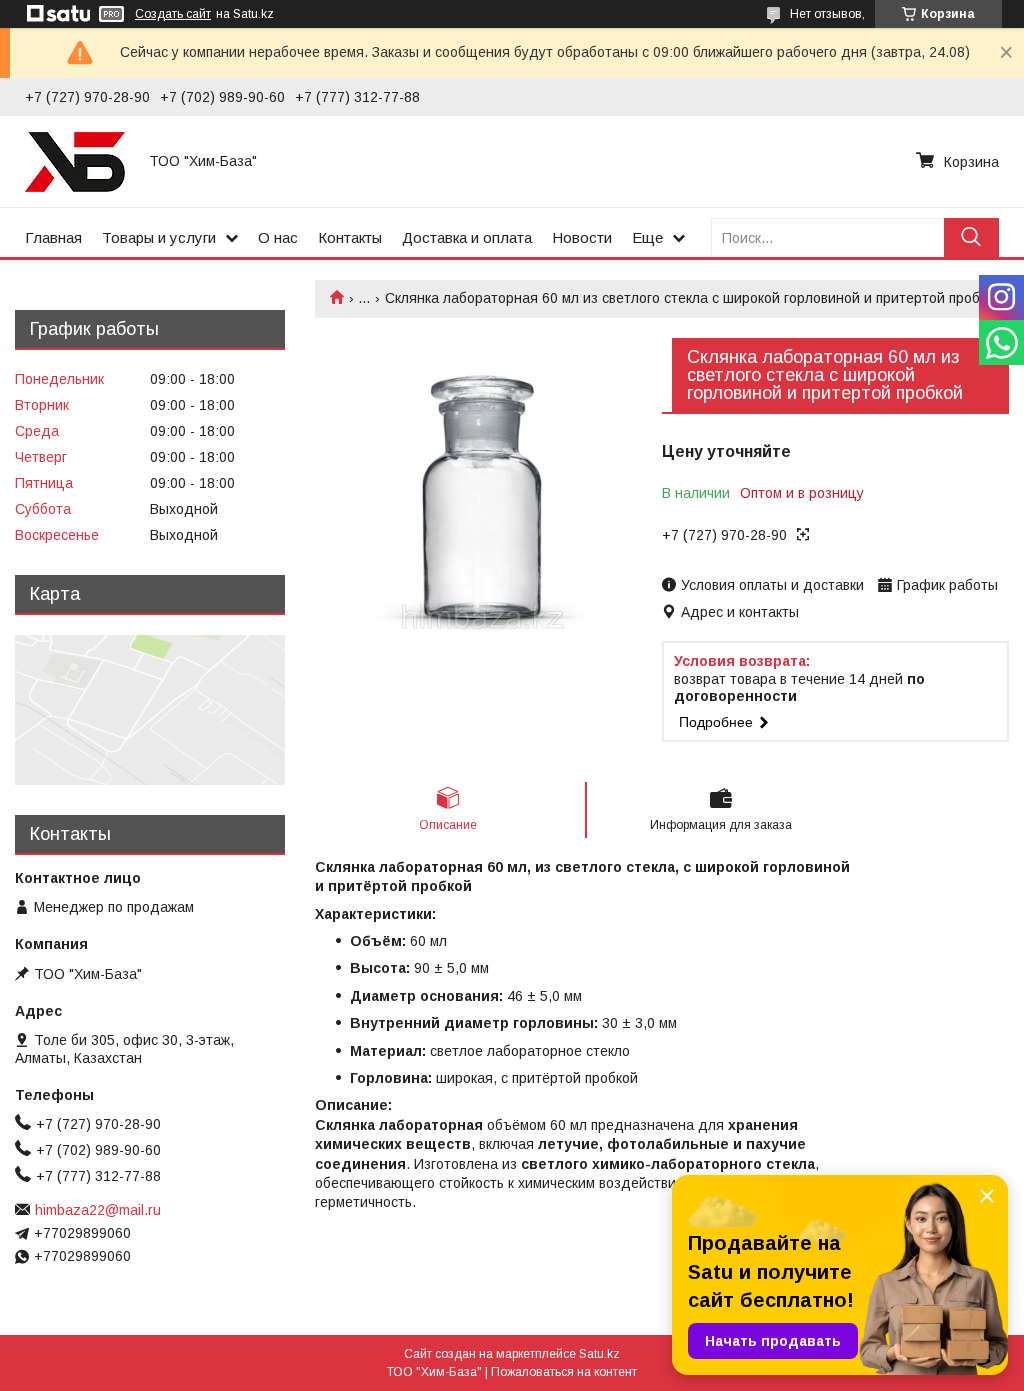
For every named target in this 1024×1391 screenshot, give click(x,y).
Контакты (350, 237)
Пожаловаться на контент (564, 1372)
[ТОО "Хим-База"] (75, 161)
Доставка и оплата (467, 237)
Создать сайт (173, 14)
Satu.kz (599, 1354)
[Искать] (971, 237)
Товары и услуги (159, 237)
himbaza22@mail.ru (98, 1210)
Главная (53, 237)
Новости (582, 237)
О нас (278, 237)
